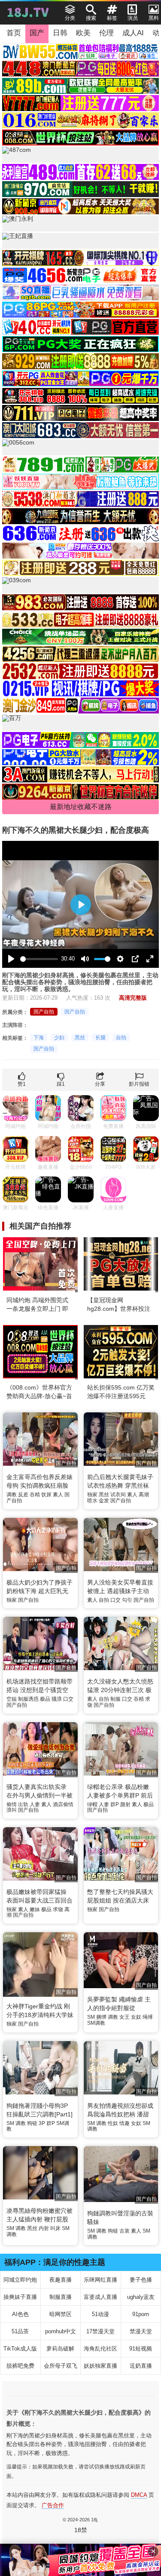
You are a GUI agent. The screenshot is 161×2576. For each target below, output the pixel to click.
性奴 (113, 2123)
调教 (12, 1495)
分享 (100, 1084)
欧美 (83, 33)
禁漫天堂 (141, 2331)
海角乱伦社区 (100, 2349)
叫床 (55, 2228)
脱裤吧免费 (20, 2366)
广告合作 (53, 2505)
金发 (104, 1501)
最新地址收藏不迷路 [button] (81, 807)
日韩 (60, 33)
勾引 (127, 1600)
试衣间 (118, 1495)
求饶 (58, 1909)
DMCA (139, 2495)
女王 (125, 2017)
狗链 (32, 2123)
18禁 (81, 2530)
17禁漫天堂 (100, 2331)
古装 (125, 2231)
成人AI (133, 33)
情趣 (125, 2123)
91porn (141, 2314)
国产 (37, 33)
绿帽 (92, 1804)
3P (42, 2123)
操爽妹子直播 (20, 2297)
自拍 (121, 1038)
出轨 (23, 1804)
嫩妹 (35, 1909)
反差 (23, 1495)
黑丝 (80, 1038)
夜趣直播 (61, 2280)
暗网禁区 (61, 2314)
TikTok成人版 (20, 2349)
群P (115, 1804)
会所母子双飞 (61, 2366)
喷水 (92, 1501)
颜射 (125, 1804)
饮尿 (46, 1495)
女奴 (136, 2017)
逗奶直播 (141, 2366)
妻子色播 (141, 2280)
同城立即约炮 (20, 2280)
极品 (45, 1699)
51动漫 (100, 2314)
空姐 (12, 1699)
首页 (14, 33)
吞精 (35, 1495)
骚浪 (57, 1699)
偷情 (12, 1804)
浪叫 (12, 1810)
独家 (92, 1495)
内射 (44, 2228)
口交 (115, 1600)
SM (91, 2017)
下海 (39, 1038)
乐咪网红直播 (100, 2280)
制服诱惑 (28, 1699)
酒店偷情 (63, 1804)
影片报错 (139, 1084)
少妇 (59, 1038)
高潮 (144, 1495)
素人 (58, 1495)
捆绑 (101, 2017)
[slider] (39, 959)
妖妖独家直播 (100, 2366)
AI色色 (20, 2314)
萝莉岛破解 (60, 2349)
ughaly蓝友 (141, 2297)
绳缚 (148, 2017)
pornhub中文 (61, 2331)
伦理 (106, 33)
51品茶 (20, 2331)
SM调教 (96, 2023)
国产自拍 (44, 1012)
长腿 (100, 1038)
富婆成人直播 (100, 2297)
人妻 (35, 1804)
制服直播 (61, 2297)
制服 (115, 1699)
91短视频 (141, 2349)
